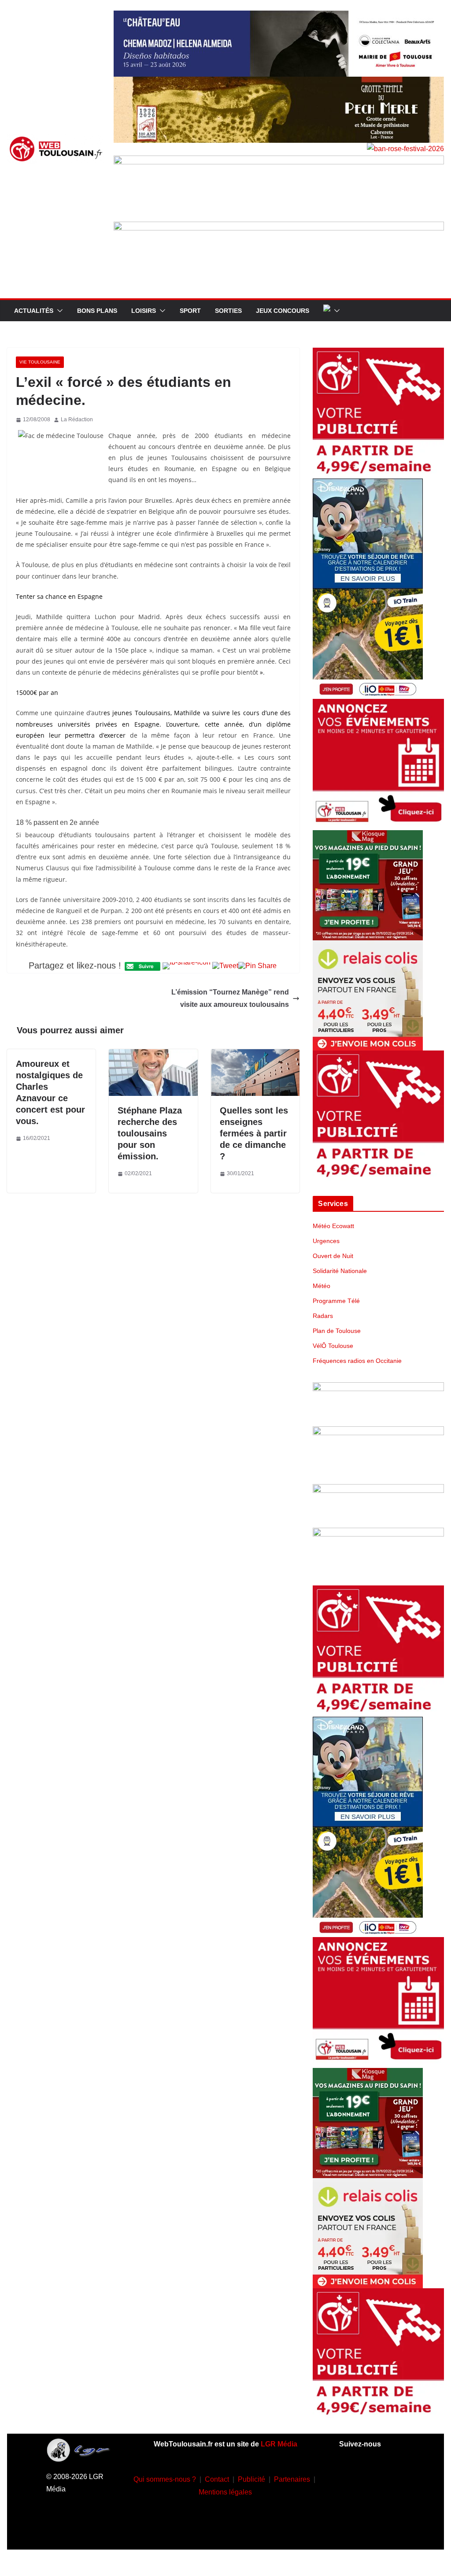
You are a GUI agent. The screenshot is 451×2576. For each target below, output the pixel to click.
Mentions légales (225, 2492)
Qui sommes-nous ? (165, 2479)
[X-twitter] (385, 2504)
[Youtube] (359, 2504)
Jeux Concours (283, 311)
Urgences (326, 1241)
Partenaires (292, 2479)
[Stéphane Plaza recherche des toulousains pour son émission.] (153, 1055)
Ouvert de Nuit (333, 1256)
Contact (217, 2479)
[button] (58, 311)
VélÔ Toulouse (333, 1346)
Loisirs (144, 311)
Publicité (251, 2479)
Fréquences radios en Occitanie (357, 1361)
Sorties (228, 311)
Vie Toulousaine (40, 362)
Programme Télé (336, 1301)
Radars (323, 1316)
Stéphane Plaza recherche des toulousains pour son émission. (150, 1133)
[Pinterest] (372, 2530)
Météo (322, 1286)
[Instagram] (385, 2477)
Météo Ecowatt (333, 1226)
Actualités (34, 311)
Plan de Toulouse (337, 1331)
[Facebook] (359, 2477)
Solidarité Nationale (340, 1271)
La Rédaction (77, 419)
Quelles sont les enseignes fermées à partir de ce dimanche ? (254, 1133)
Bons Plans (97, 311)
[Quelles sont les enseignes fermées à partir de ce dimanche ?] (255, 1055)
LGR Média (279, 2444)
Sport (190, 311)
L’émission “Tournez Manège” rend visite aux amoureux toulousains (230, 998)
